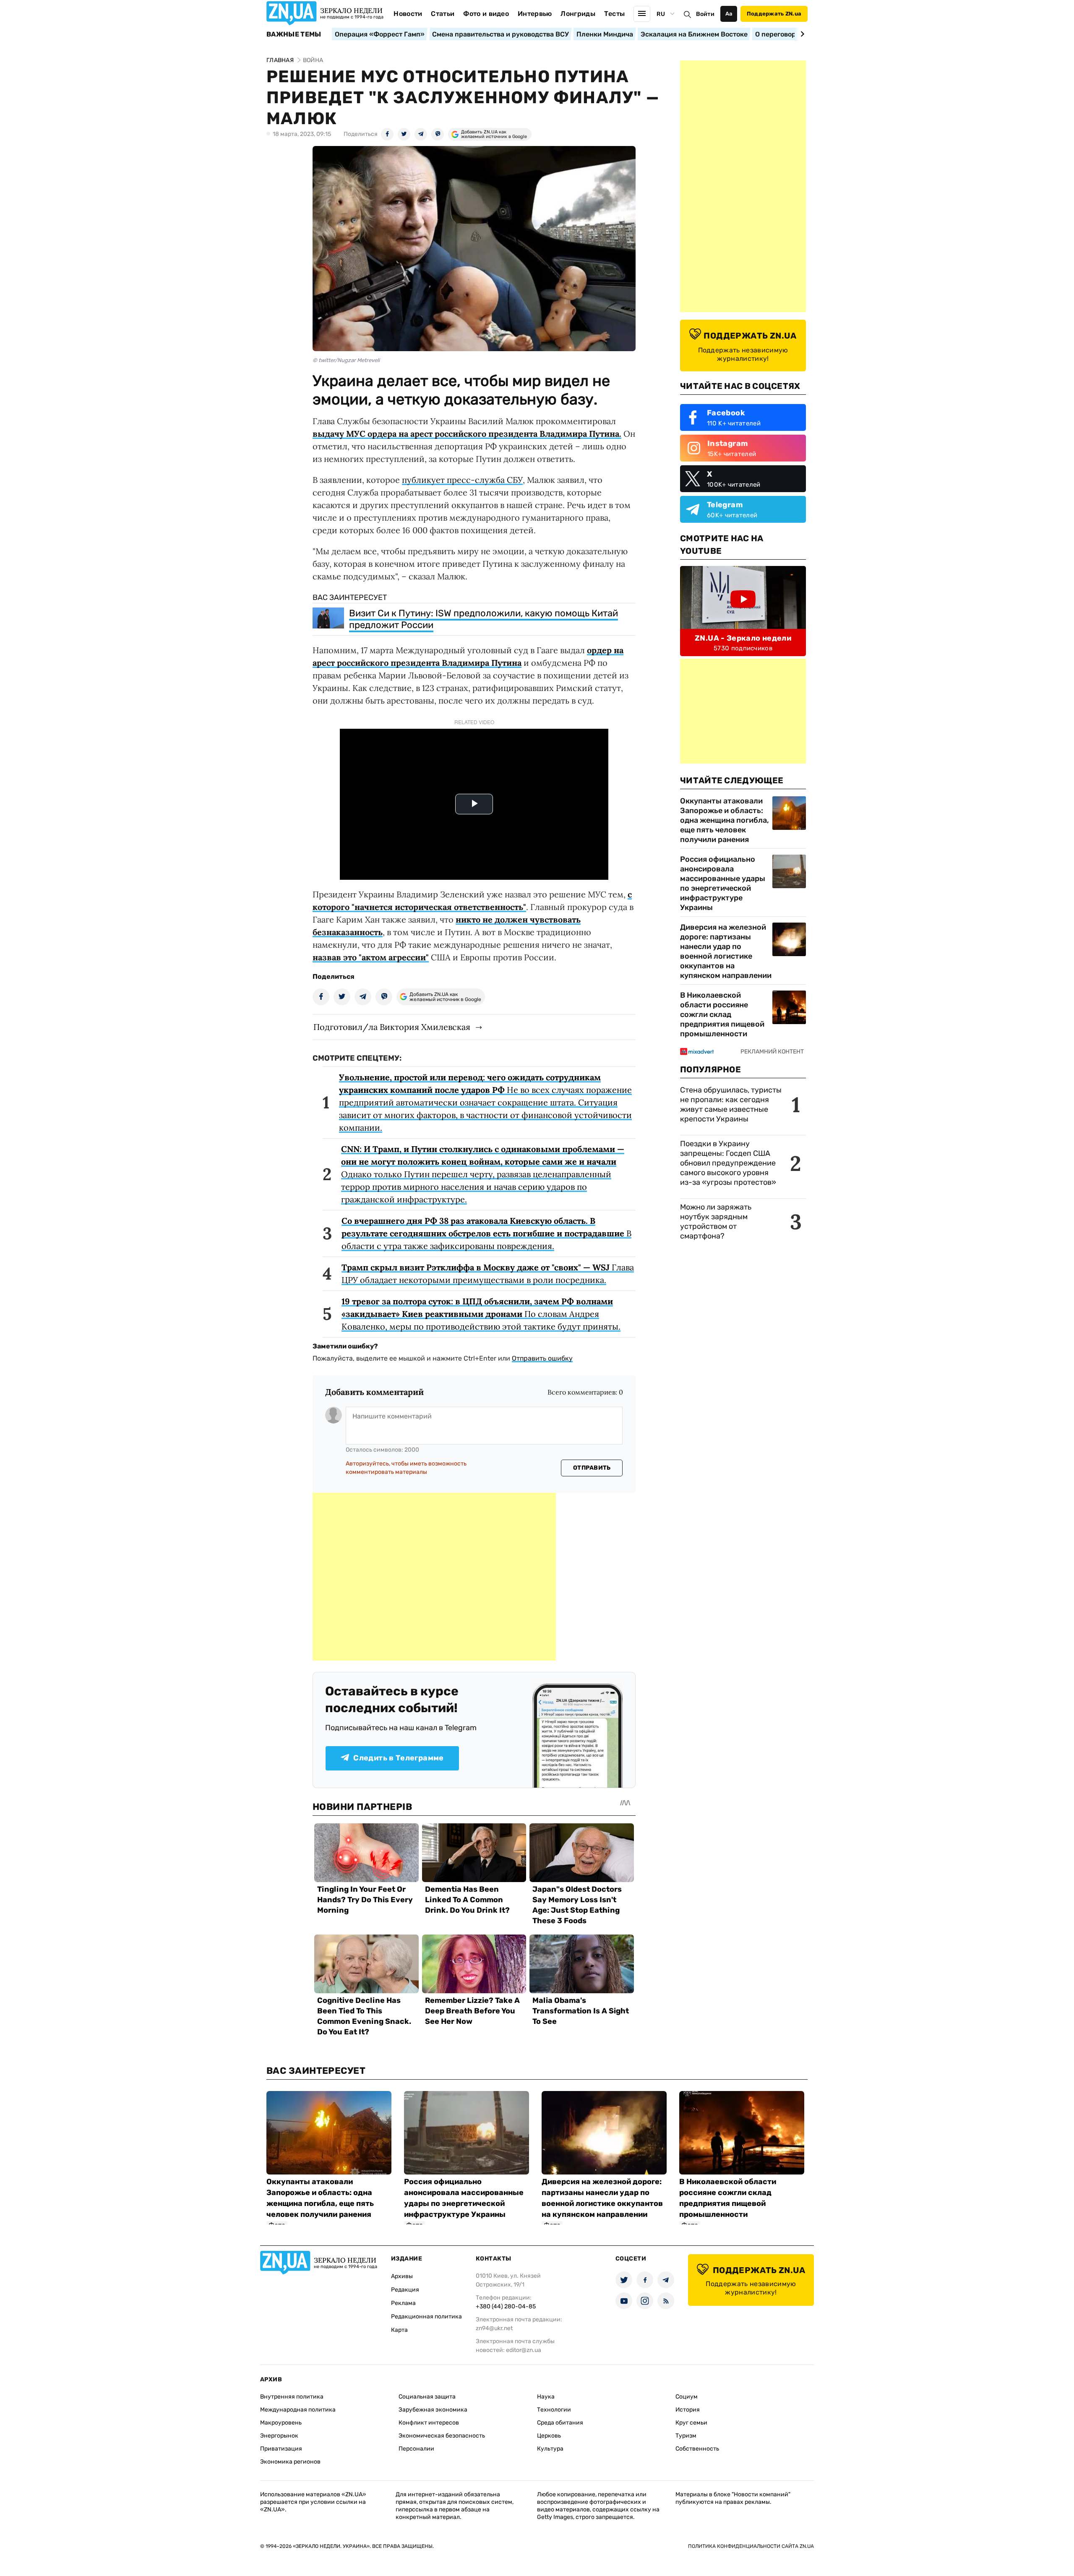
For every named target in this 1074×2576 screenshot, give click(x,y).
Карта (399, 2330)
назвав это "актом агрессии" (371, 957)
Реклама (403, 2303)
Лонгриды (578, 14)
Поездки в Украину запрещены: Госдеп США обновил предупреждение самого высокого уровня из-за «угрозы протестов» (728, 1163)
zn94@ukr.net (494, 2328)
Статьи (443, 14)
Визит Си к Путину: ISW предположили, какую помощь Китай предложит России (484, 619)
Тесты (615, 14)
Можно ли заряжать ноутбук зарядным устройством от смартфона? (716, 1222)
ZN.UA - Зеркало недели (743, 638)
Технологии (554, 2410)
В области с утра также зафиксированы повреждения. (486, 1233)
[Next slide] (801, 34)
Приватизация (281, 2449)
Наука (546, 2397)
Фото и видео (486, 14)
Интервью (535, 14)
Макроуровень (281, 2423)
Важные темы (294, 34)
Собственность (697, 2449)
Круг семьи (691, 2423)
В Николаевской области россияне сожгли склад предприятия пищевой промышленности (722, 1014)
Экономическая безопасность (442, 2436)
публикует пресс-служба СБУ (462, 480)
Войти (705, 14)
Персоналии (416, 2449)
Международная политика (298, 2410)
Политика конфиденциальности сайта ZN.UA (751, 2546)
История (688, 2410)
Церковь (549, 2436)
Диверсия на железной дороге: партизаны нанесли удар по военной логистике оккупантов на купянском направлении (726, 951)
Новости (408, 14)
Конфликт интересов (429, 2423)
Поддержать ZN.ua (774, 14)
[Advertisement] (434, 1577)
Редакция (405, 2290)
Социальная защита (427, 2397)
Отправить (592, 1468)
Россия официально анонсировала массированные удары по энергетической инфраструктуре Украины (723, 883)
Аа (729, 14)
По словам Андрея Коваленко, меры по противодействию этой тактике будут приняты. (481, 1314)
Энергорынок (279, 2436)
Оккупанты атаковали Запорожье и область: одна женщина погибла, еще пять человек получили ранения (725, 820)
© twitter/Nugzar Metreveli (346, 360)
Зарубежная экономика (433, 2410)
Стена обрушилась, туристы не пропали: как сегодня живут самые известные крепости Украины (731, 1104)
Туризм (686, 2436)
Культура (550, 2449)
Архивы (402, 2276)
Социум (687, 2397)
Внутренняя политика (292, 2397)
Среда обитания (560, 2423)
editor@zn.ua (524, 2350)
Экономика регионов (290, 2462)
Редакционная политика (426, 2317)
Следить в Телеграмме (398, 1758)
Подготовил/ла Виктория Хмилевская (392, 1027)
